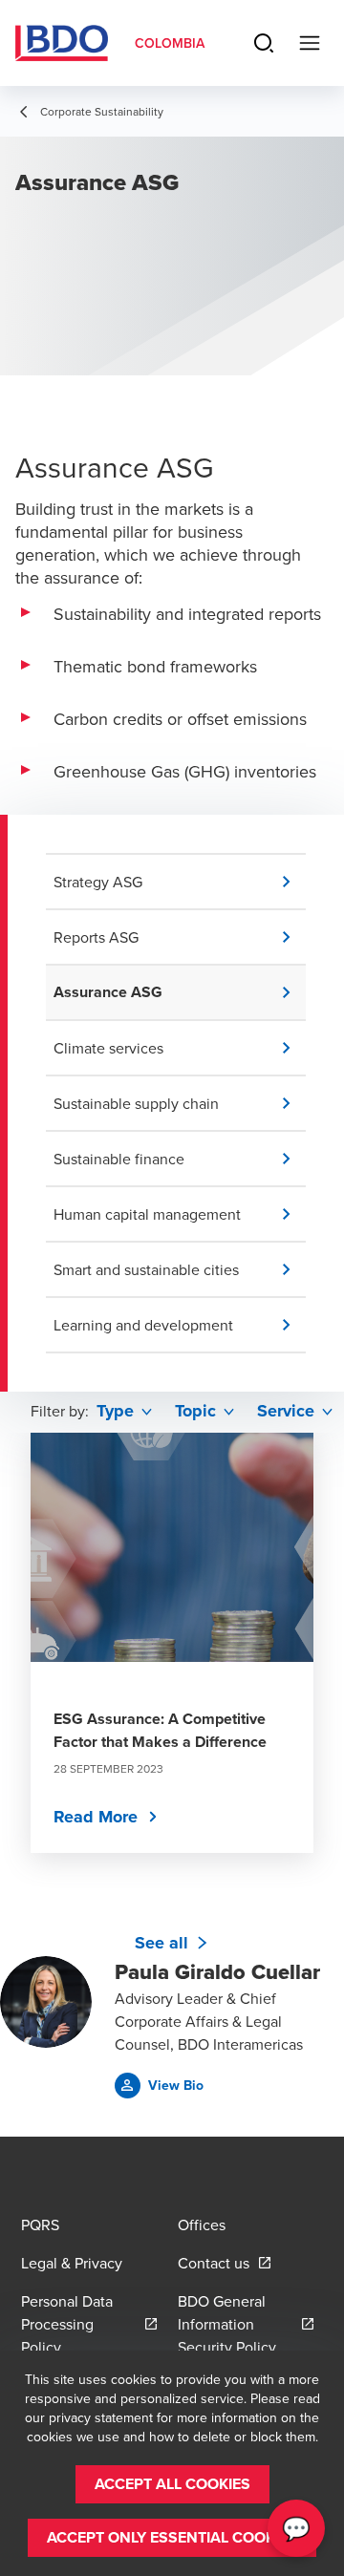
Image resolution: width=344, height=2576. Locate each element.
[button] (180, 882)
